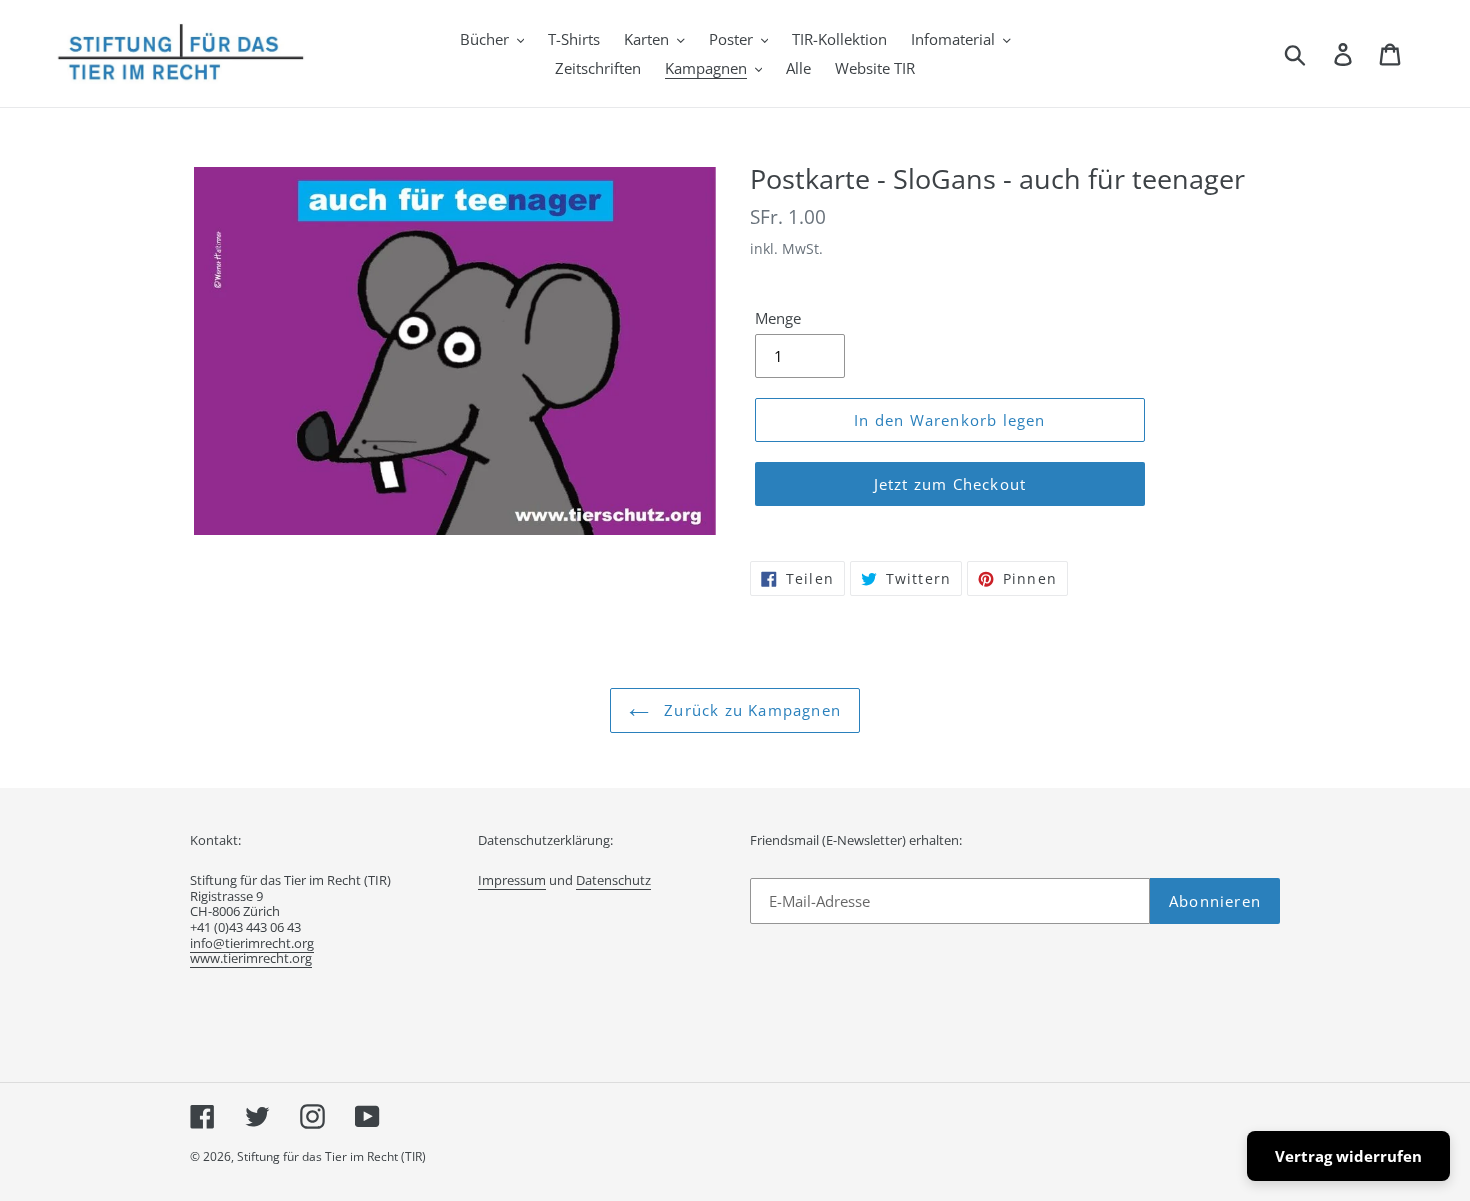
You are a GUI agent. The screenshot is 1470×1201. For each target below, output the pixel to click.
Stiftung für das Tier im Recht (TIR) (331, 1156)
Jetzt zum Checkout (950, 484)
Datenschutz (613, 880)
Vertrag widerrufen (1348, 1156)
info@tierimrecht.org (252, 943)
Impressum (512, 880)
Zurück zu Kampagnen (750, 710)
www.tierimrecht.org (251, 958)
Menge (778, 318)
